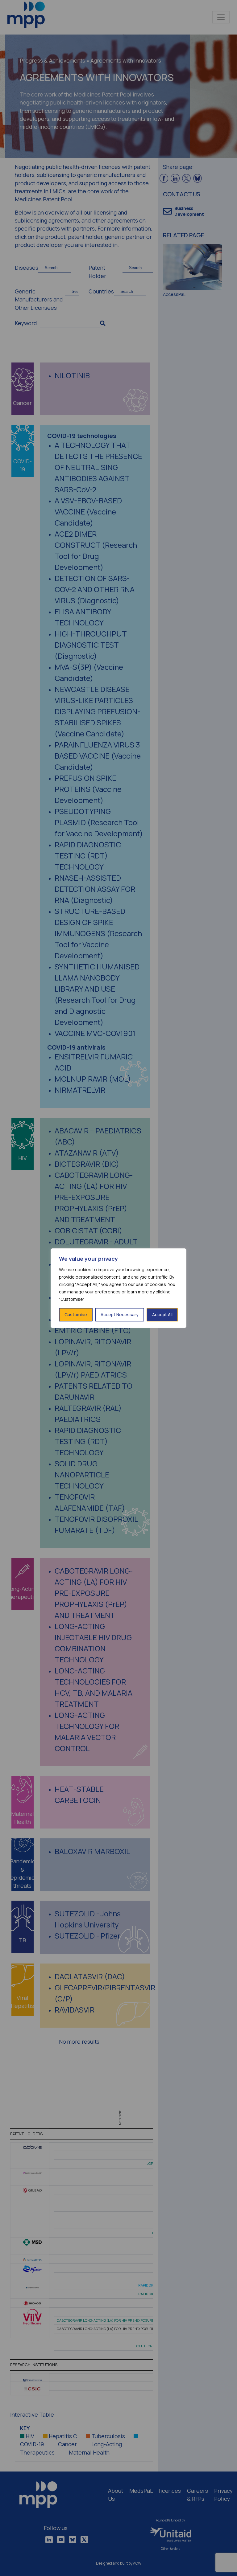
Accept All (162, 1315)
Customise (76, 1315)
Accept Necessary (120, 1315)
